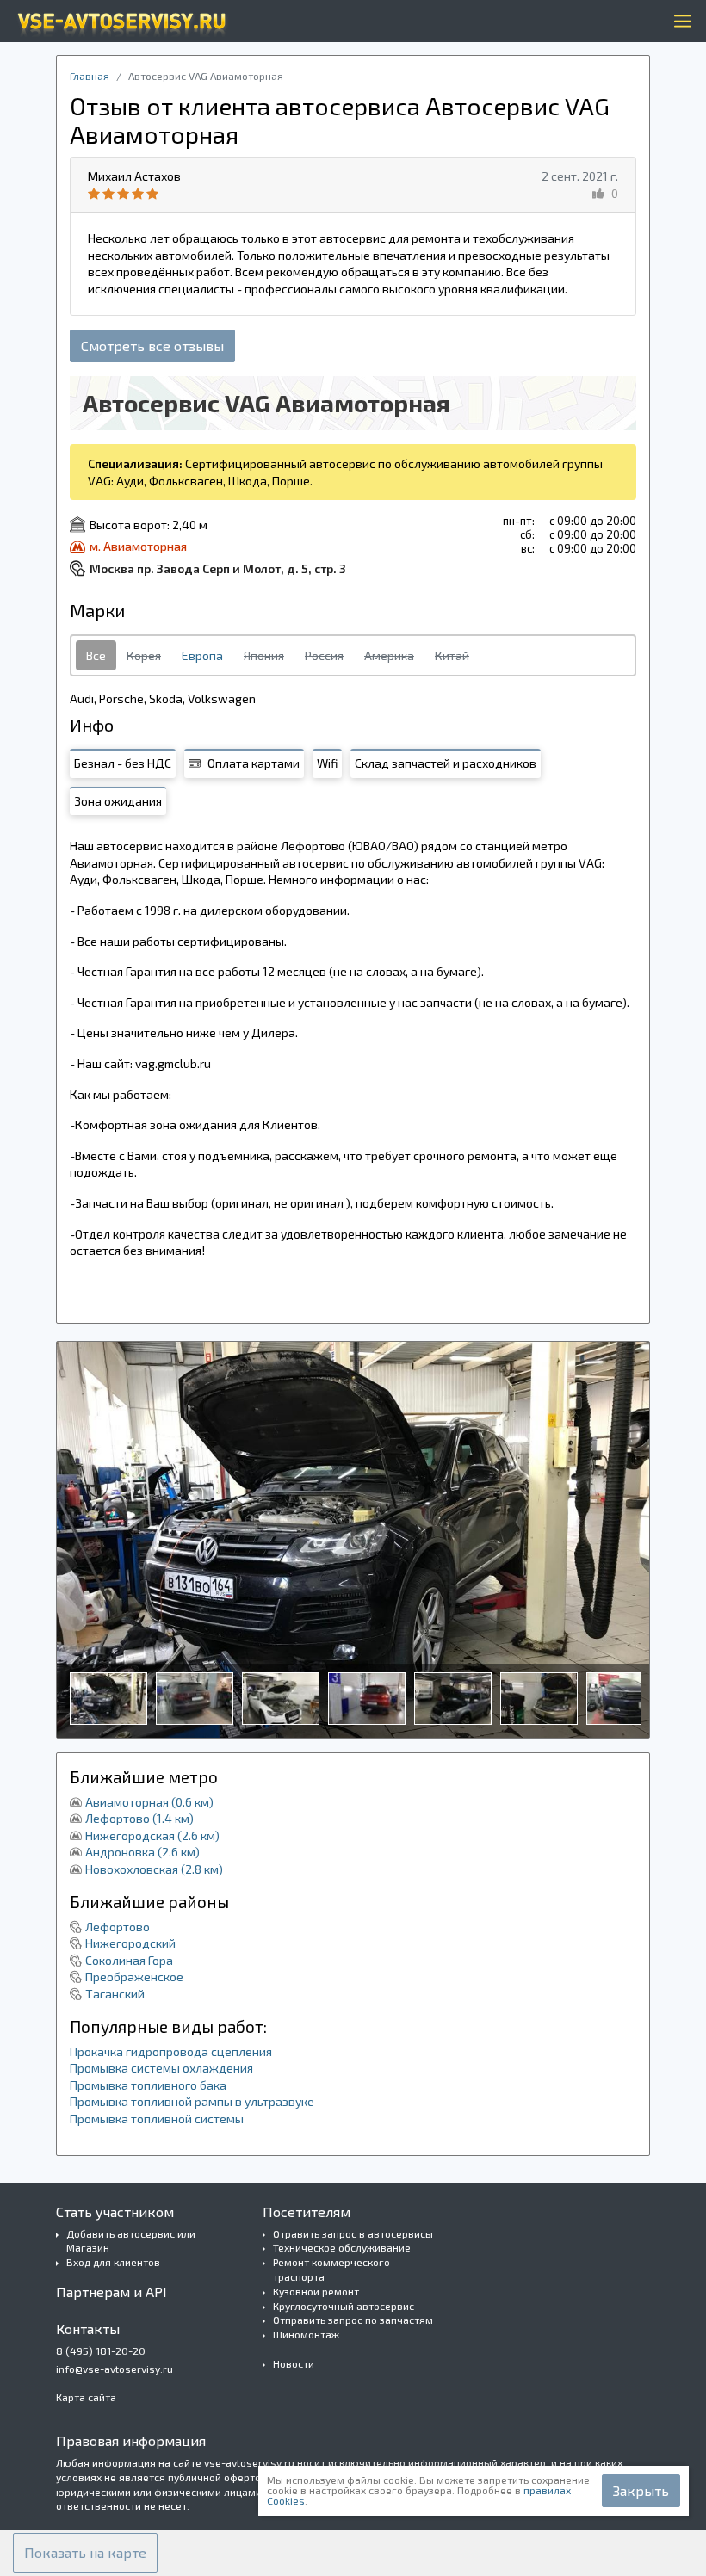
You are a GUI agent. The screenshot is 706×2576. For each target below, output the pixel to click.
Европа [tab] (202, 655)
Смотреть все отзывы (152, 346)
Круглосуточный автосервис (344, 2306)
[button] (85, 2553)
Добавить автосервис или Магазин (131, 2241)
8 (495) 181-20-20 (101, 2351)
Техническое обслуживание (342, 2247)
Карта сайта (86, 2397)
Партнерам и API (111, 2292)
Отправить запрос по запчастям (353, 2320)
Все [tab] (96, 655)
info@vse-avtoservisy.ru (115, 2369)
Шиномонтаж (306, 2334)
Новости (294, 2363)
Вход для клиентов (113, 2262)
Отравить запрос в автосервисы (353, 2233)
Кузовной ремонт (316, 2291)
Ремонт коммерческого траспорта (331, 2269)
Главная (90, 76)
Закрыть (641, 2490)
